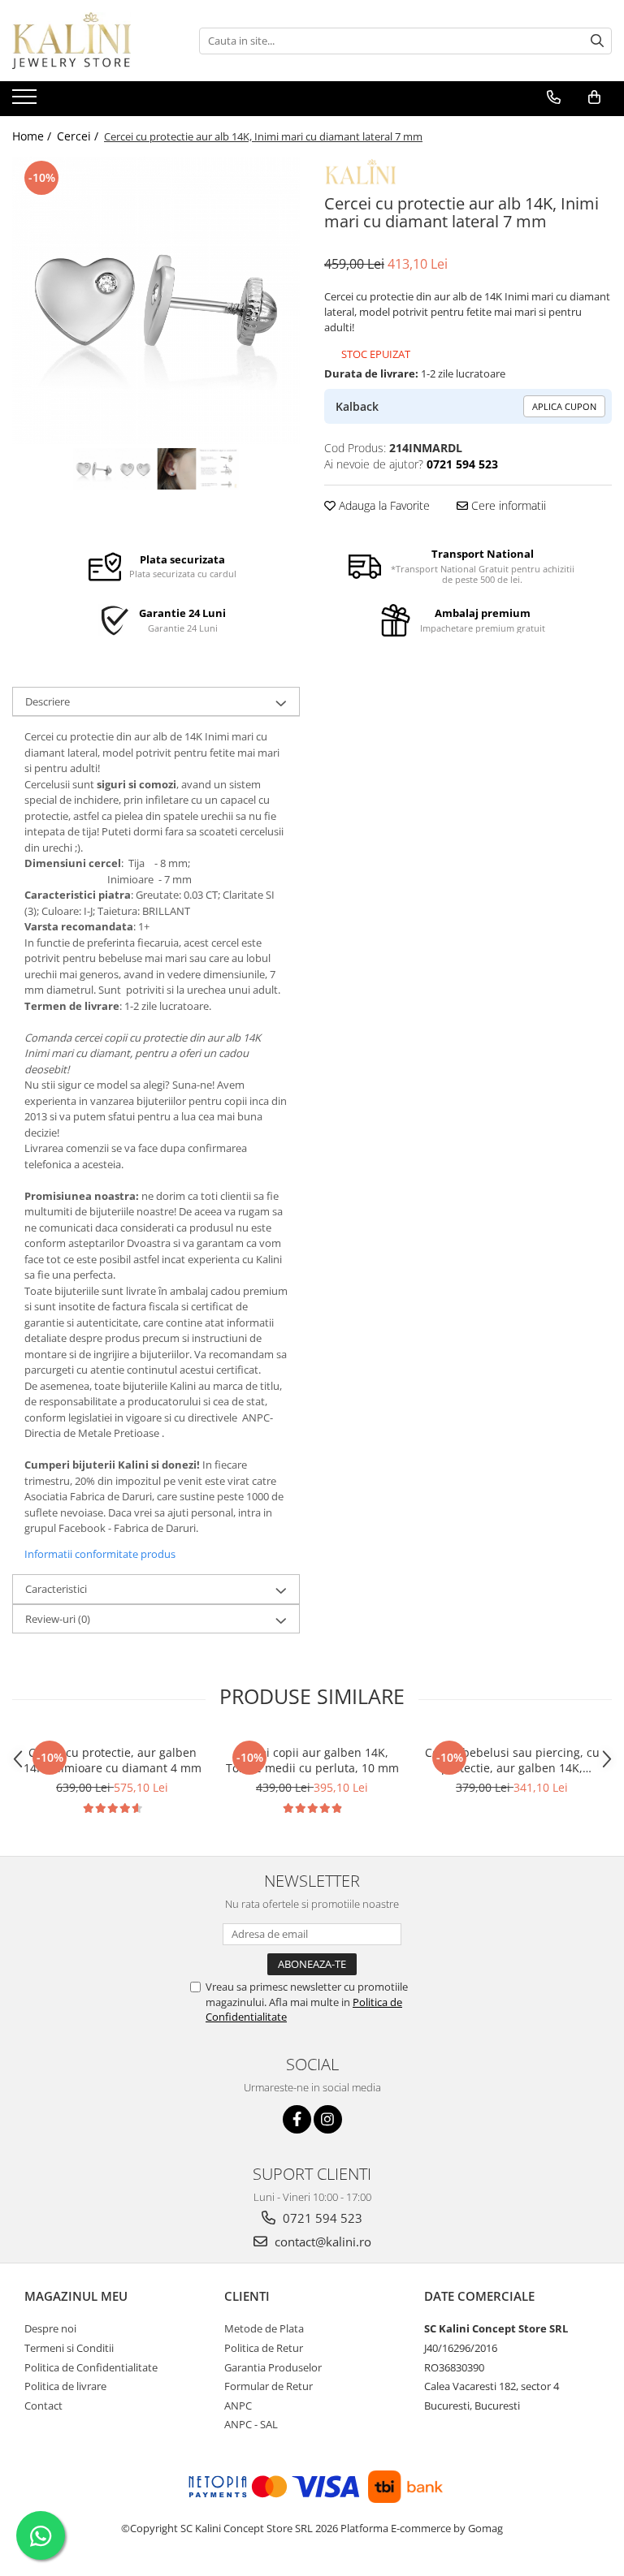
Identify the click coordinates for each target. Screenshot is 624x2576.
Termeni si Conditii (69, 2348)
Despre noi (50, 2328)
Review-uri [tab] (58, 1619)
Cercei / (79, 136)
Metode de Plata (264, 2328)
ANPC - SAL (251, 2424)
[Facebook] (297, 2119)
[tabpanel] (156, 300)
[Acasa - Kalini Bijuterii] (93, 41)
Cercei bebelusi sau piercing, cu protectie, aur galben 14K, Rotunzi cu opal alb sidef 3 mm (512, 1760)
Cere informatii (507, 505)
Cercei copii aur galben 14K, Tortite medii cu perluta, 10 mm (312, 1760)
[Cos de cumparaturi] (594, 97)
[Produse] (26, 101)
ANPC (238, 2406)
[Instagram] (328, 2119)
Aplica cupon (564, 406)
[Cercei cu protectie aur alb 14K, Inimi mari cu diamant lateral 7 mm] (156, 300)
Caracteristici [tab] (56, 1589)
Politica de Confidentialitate (91, 2367)
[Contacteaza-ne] (554, 97)
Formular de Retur (269, 2386)
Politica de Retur (264, 2348)
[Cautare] (597, 41)
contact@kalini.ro (321, 2242)
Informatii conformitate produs (100, 1554)
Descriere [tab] (48, 701)
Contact (43, 2406)
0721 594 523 (321, 2218)
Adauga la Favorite (383, 505)
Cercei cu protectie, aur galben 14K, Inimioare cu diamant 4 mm (113, 1760)
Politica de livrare (65, 2386)
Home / (33, 136)
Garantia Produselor (273, 2367)
